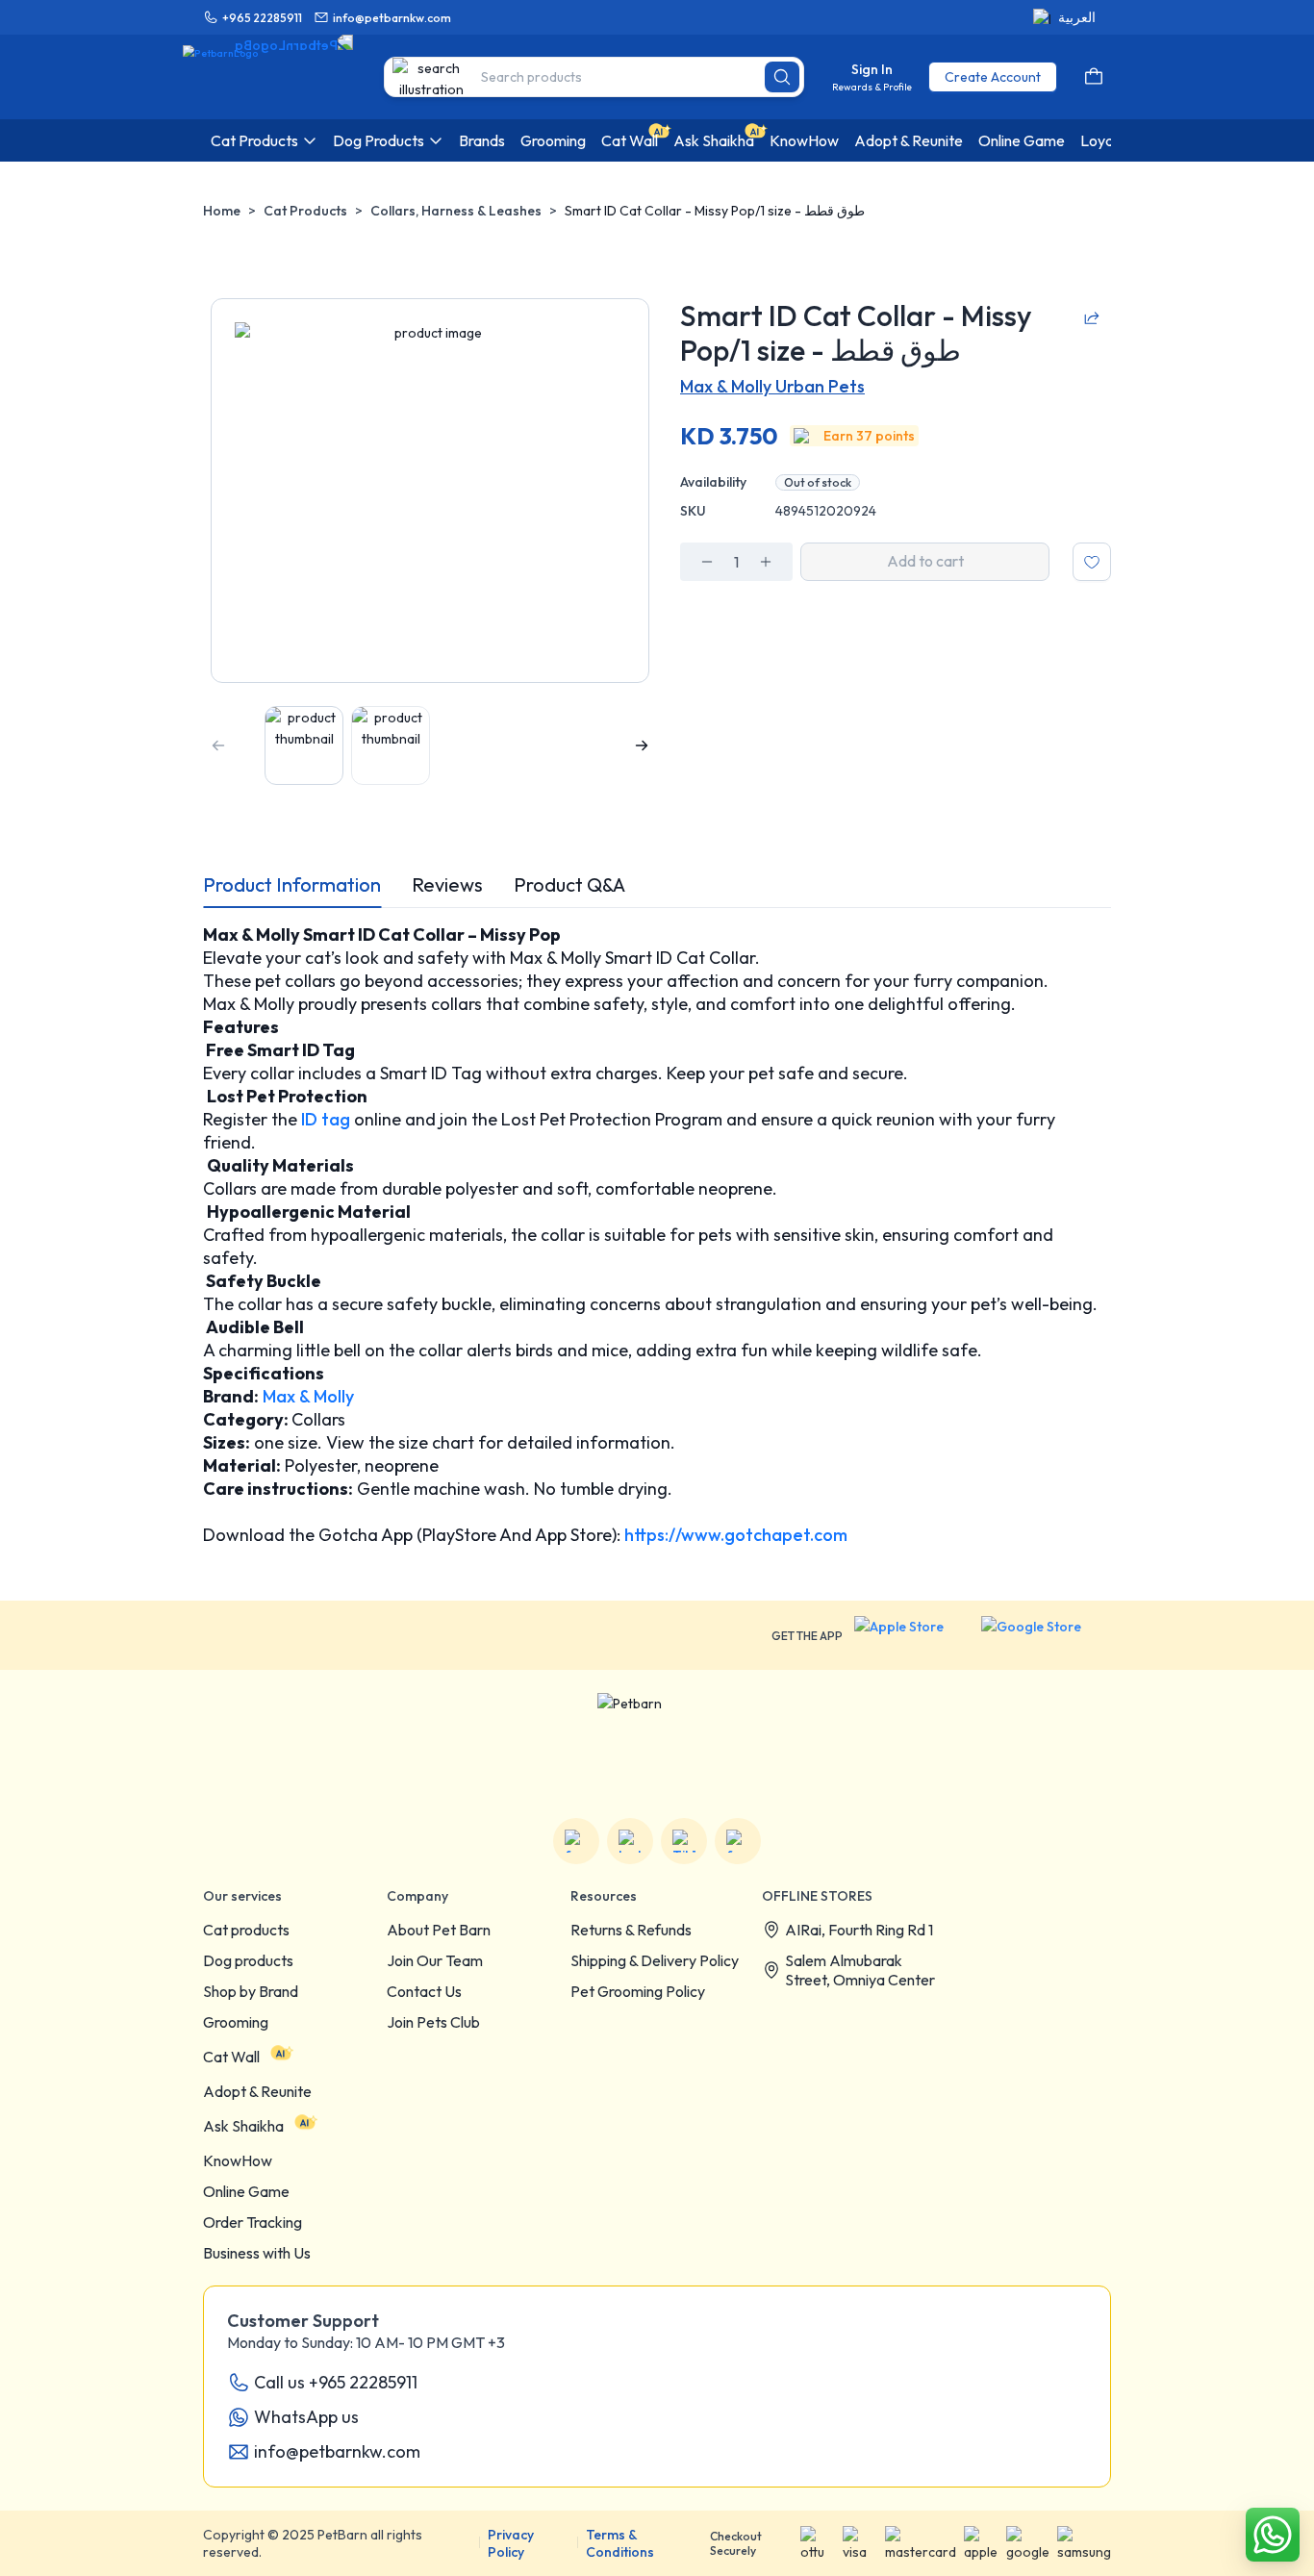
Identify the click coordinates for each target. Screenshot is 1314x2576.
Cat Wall (231, 2057)
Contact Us (424, 1991)
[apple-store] (912, 1635)
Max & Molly (306, 1396)
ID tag (324, 1119)
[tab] (292, 885)
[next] (642, 745)
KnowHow (238, 2160)
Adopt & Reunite (257, 2091)
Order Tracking (253, 2222)
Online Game (246, 2191)
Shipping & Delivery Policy (655, 1960)
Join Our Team (435, 1960)
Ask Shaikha (243, 2126)
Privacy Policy (511, 2543)
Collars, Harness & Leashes (456, 211)
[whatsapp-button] (1273, 2535)
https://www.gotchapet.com (734, 1535)
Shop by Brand (251, 1991)
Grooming (236, 2022)
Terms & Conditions (620, 2543)
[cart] (1094, 77)
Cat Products (305, 211)
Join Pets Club (433, 2022)
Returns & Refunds (631, 1930)
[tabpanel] (657, 1235)
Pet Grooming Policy (638, 1991)
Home (222, 211)
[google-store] (1046, 1635)
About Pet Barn (439, 1930)
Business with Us (257, 2253)
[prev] (218, 745)
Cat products (246, 1930)
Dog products (248, 1960)
